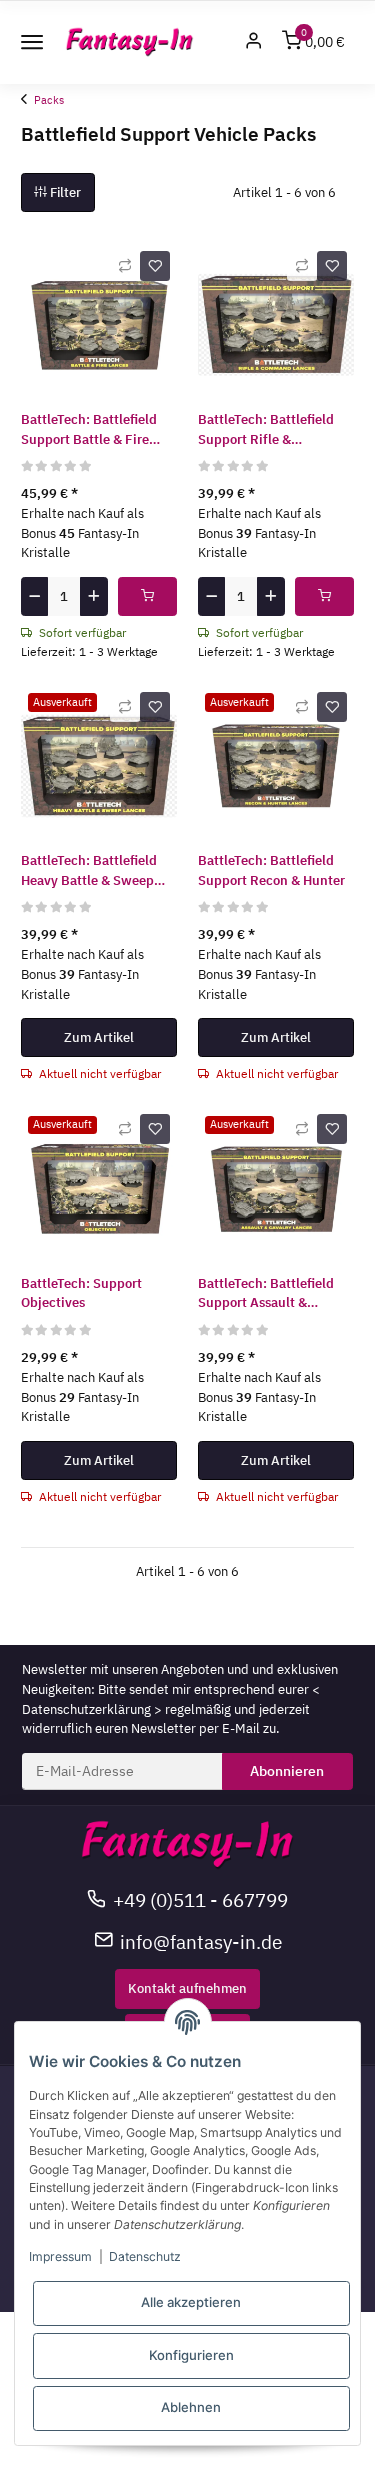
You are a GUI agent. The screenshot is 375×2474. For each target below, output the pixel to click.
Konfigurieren (191, 2355)
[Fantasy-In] (129, 42)
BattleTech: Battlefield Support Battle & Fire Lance (89, 430)
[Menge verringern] (34, 596)
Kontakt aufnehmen (187, 1988)
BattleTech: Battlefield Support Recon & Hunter (271, 870)
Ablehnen (191, 2407)
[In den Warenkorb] (147, 596)
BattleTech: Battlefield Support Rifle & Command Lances (266, 430)
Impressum (60, 2256)
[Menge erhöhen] (94, 596)
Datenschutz (145, 2256)
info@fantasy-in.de (201, 1941)
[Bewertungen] (57, 465)
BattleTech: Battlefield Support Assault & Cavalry (266, 1294)
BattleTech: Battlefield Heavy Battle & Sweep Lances (89, 871)
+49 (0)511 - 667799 (200, 1899)
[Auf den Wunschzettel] (155, 266)
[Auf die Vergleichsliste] (125, 266)
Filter (64, 192)
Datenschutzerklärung (86, 1709)
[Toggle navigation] (32, 42)
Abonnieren (287, 1771)
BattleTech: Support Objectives (81, 1293)
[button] (254, 42)
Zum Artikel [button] (99, 1037)
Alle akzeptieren (191, 2302)
